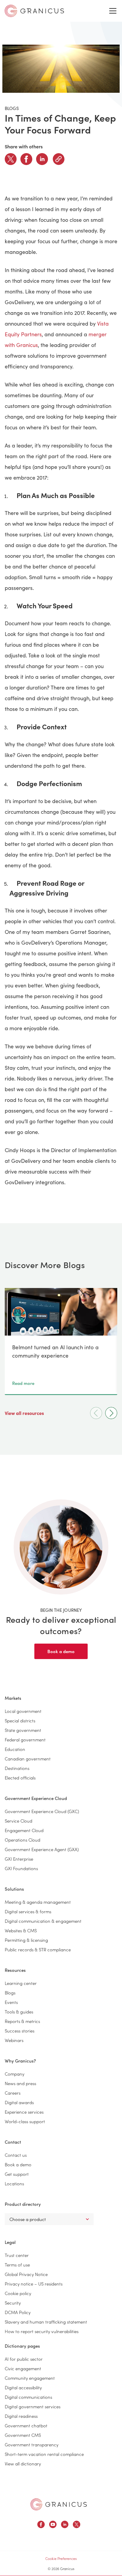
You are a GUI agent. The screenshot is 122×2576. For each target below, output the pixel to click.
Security (13, 2303)
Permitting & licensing (26, 1940)
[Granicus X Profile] (77, 2525)
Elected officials (20, 1778)
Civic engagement (23, 2368)
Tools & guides (19, 2012)
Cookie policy (18, 2293)
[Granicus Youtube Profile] (53, 2525)
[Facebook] (26, 159)
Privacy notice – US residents (34, 2284)
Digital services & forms (28, 1911)
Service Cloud (19, 1821)
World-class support (25, 2121)
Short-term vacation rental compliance (44, 2454)
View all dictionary (23, 2463)
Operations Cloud (23, 1840)
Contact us (16, 2155)
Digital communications (28, 2397)
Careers (13, 2093)
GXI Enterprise (19, 1859)
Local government (23, 1711)
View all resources (25, 1413)
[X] (11, 159)
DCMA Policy (18, 2312)
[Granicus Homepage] (59, 2504)
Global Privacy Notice (26, 2274)
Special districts (20, 1720)
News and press (20, 2083)
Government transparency (32, 2444)
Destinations (17, 1768)
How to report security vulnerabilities (42, 2331)
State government (23, 1730)
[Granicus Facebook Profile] (41, 2525)
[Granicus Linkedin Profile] (65, 2525)
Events (11, 2002)
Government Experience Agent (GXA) (42, 1849)
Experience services (24, 2112)
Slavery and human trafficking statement (46, 2322)
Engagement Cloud (24, 1830)
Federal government (25, 1739)
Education (15, 1749)
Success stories (20, 2031)
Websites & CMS (21, 1930)
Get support (17, 2174)
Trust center (17, 2255)
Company (15, 2074)
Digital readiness (21, 2416)
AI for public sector (24, 2359)
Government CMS (23, 2435)
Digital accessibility (23, 2387)
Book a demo (61, 1651)
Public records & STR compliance (38, 1949)
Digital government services (33, 2406)
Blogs (10, 1993)
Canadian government (28, 1759)
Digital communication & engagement (43, 1921)
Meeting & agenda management (38, 1902)
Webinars (14, 2040)
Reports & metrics (22, 2021)
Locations (14, 2183)
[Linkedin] (42, 159)
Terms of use (17, 2265)
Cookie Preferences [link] (61, 2558)
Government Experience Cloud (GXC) (42, 1811)
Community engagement (30, 2378)
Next (111, 1413)
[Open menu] (113, 11)
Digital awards (19, 2102)
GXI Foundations (21, 1868)
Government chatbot (26, 2425)
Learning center (21, 1983)
